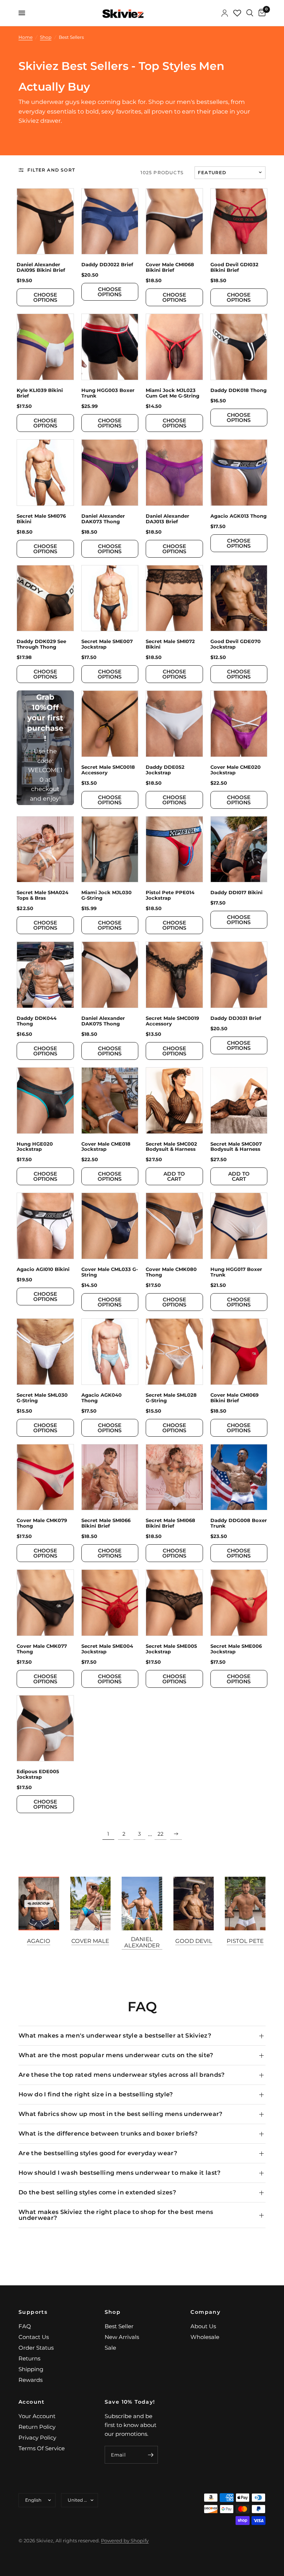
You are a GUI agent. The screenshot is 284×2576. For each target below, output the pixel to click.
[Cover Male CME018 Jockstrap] (110, 1101)
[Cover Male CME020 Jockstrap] (239, 724)
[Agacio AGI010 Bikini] (45, 1226)
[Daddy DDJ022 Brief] (110, 222)
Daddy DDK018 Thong (239, 390)
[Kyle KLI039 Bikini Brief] (45, 347)
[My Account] (225, 13)
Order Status (36, 2348)
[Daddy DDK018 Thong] (239, 347)
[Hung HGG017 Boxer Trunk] (239, 1226)
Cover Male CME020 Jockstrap (236, 770)
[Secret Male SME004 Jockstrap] (110, 1603)
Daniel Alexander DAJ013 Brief (168, 519)
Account (32, 2402)
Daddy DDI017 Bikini (236, 893)
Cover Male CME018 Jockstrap (106, 1147)
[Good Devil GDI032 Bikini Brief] (239, 222)
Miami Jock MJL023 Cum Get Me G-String (173, 393)
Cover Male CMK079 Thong (42, 1523)
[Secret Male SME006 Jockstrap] (239, 1603)
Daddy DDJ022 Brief (107, 265)
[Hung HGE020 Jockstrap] (45, 1101)
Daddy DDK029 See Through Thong (41, 644)
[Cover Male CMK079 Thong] (45, 1477)
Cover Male (90, 1941)
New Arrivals (122, 2337)
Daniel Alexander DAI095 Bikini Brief (41, 267)
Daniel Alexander (142, 1942)
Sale (110, 2348)
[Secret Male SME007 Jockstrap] (110, 598)
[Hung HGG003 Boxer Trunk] (110, 347)
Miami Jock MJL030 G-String (106, 895)
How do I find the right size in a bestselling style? (96, 2094)
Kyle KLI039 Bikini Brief (40, 393)
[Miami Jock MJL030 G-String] (110, 849)
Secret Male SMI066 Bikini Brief (106, 1523)
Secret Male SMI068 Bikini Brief (170, 1523)
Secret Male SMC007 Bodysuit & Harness (236, 1147)
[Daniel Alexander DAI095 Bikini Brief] (45, 222)
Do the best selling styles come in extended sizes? (97, 2192)
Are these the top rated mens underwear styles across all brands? (121, 2075)
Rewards (31, 2380)
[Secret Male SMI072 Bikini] (174, 598)
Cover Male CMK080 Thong (171, 1272)
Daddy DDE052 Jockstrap (165, 770)
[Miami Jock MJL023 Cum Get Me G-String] (174, 347)
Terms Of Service (42, 2448)
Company (205, 2312)
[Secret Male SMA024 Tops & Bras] (45, 849)
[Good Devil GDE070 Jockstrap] (239, 598)
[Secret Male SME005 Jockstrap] (174, 1603)
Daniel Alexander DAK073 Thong (103, 519)
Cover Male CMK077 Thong (42, 1649)
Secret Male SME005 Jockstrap (171, 1649)
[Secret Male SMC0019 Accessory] (174, 975)
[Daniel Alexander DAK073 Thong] (110, 473)
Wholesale (205, 2337)
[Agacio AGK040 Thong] (110, 1352)
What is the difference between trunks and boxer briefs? (108, 2134)
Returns (29, 2358)
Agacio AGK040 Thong (102, 1398)
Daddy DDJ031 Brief (236, 1018)
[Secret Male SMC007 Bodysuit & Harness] (239, 1101)
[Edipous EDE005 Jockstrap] (45, 1728)
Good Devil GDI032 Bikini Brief (234, 267)
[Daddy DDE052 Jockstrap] (174, 724)
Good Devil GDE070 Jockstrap (236, 644)
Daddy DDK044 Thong (37, 1021)
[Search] (250, 13)
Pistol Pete (245, 1941)
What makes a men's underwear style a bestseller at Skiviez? (115, 2036)
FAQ (25, 2326)
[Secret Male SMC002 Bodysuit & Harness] (174, 1101)
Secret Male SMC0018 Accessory (108, 770)
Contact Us (34, 2337)
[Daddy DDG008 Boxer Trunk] (239, 1477)
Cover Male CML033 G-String (110, 1272)
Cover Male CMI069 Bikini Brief (234, 1398)
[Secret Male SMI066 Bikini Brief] (110, 1477)
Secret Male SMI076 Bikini (41, 519)
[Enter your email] (151, 2455)
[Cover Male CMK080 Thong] (174, 1226)
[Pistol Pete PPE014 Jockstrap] (174, 849)
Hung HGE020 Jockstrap (35, 1147)
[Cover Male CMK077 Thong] (45, 1603)
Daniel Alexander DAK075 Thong (103, 1021)
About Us (203, 2326)
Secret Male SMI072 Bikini (170, 644)
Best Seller (119, 2326)
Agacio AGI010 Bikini (43, 1269)
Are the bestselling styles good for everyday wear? (98, 2153)
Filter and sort (51, 170)
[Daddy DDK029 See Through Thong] (45, 598)
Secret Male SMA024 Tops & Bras (43, 895)
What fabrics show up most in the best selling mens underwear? (121, 2114)
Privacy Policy (37, 2438)
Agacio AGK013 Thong (239, 516)
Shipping (31, 2369)
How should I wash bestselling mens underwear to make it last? (120, 2173)
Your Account (37, 2416)
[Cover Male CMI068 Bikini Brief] (174, 222)
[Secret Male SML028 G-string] (174, 1352)
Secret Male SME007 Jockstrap (107, 644)
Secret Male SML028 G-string (171, 1398)
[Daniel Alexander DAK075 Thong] (110, 975)
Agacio (39, 1941)
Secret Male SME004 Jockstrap (107, 1649)
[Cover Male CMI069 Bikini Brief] (239, 1352)
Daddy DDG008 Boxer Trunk (239, 1523)
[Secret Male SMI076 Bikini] (45, 473)
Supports (33, 2312)
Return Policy (37, 2427)
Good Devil (194, 1941)
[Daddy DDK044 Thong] (45, 975)
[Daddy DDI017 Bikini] (239, 849)
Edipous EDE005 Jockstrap (38, 1774)
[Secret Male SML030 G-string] (45, 1352)
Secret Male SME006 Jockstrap (236, 1649)
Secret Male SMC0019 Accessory (172, 1021)
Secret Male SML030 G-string (42, 1398)
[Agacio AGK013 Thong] (239, 473)
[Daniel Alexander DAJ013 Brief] (174, 473)
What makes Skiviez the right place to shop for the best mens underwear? (116, 2215)
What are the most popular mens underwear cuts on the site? (116, 2055)
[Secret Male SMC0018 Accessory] (110, 724)
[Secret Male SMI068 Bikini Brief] (174, 1477)
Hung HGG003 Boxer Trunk (108, 393)
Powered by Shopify (125, 2540)
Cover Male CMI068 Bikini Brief (170, 267)
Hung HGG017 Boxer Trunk (236, 1272)
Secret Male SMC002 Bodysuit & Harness (171, 1147)
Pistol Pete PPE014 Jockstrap (170, 895)
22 (160, 1834)
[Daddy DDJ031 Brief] (239, 975)
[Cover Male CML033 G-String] (110, 1226)
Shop (113, 2312)
